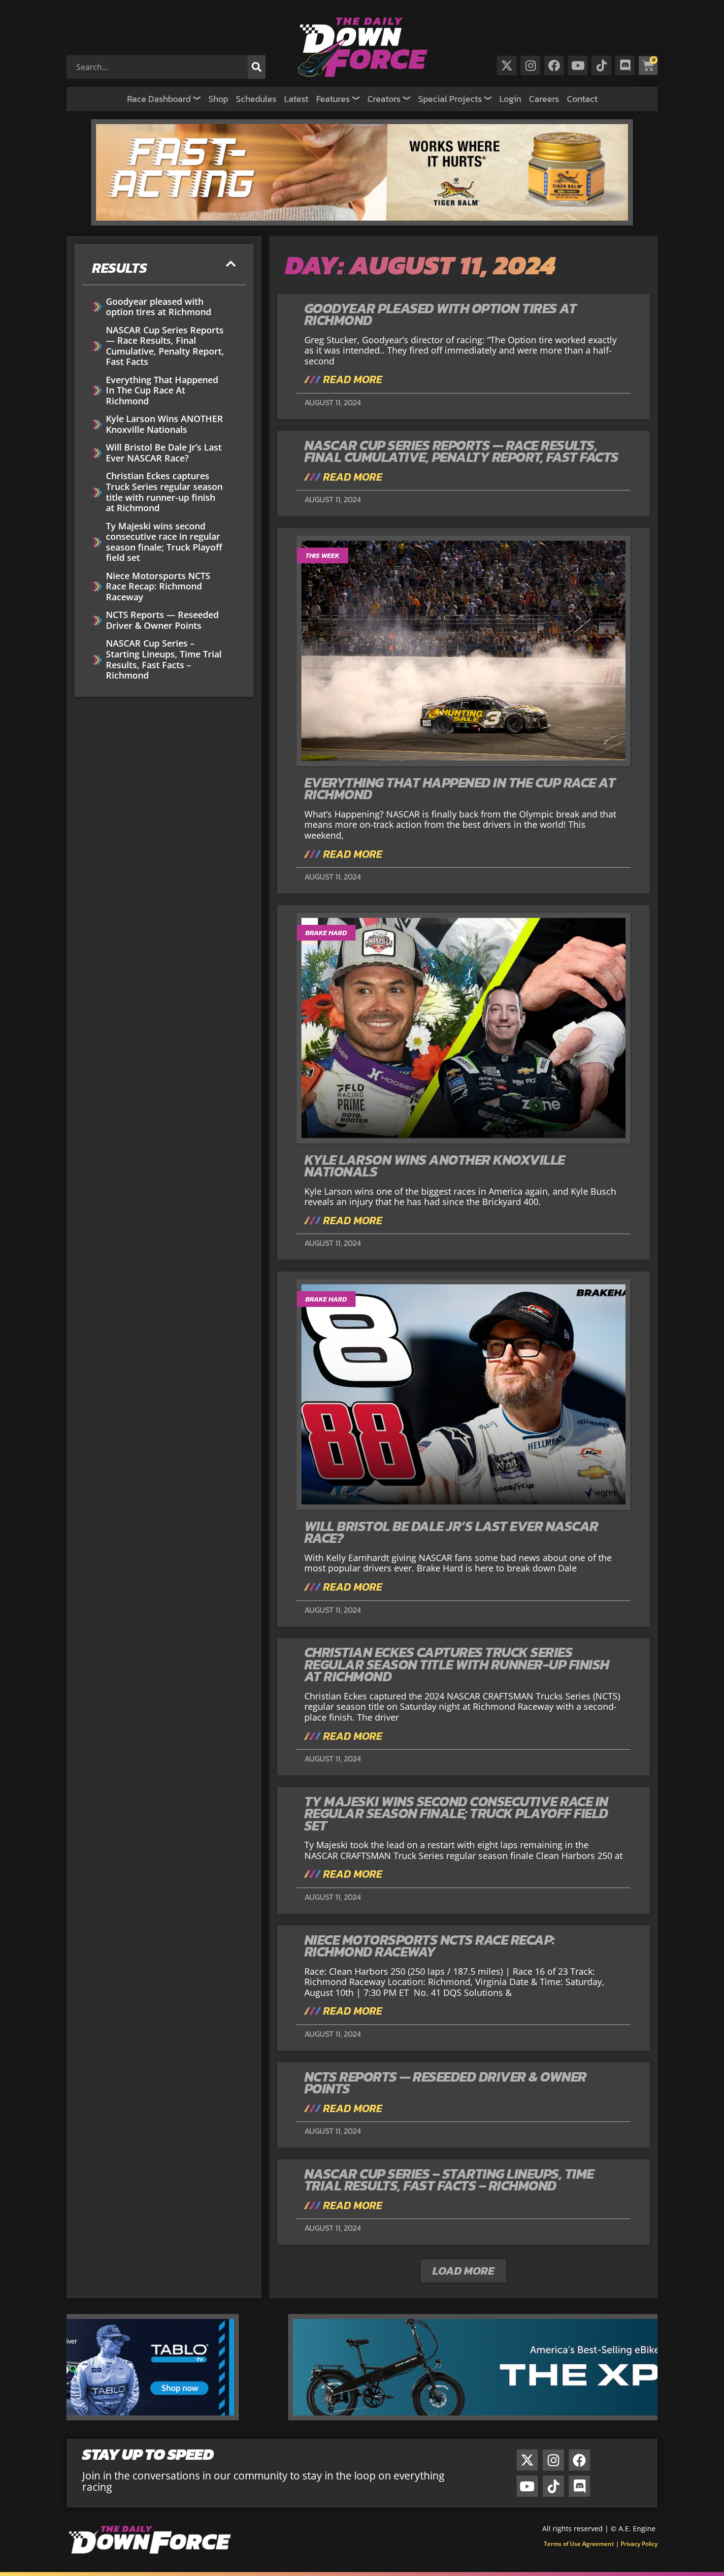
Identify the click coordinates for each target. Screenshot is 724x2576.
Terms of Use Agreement (579, 2544)
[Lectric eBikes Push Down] (362, 2417)
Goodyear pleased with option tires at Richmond (159, 307)
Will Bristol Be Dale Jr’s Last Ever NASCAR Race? (164, 453)
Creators (384, 99)
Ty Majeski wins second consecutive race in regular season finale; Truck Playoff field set (164, 542)
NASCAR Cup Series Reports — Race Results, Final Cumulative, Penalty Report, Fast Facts (165, 346)
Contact (582, 99)
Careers (544, 99)
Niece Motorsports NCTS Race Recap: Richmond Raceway (158, 587)
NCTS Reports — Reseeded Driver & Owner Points (162, 620)
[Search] (257, 67)
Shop (218, 99)
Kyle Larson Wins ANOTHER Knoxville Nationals (165, 424)
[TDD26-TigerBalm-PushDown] (362, 222)
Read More (351, 380)
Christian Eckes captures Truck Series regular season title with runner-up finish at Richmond (164, 492)
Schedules (256, 99)
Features (333, 99)
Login (510, 99)
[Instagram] (530, 65)
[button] (231, 264)
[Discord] (625, 65)
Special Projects (450, 99)
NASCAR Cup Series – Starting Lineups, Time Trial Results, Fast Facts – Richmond (164, 659)
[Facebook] (554, 65)
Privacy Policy (639, 2544)
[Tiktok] (601, 65)
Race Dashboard (159, 99)
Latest (296, 99)
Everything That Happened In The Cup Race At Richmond (162, 391)
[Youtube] (578, 65)
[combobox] (159, 67)
